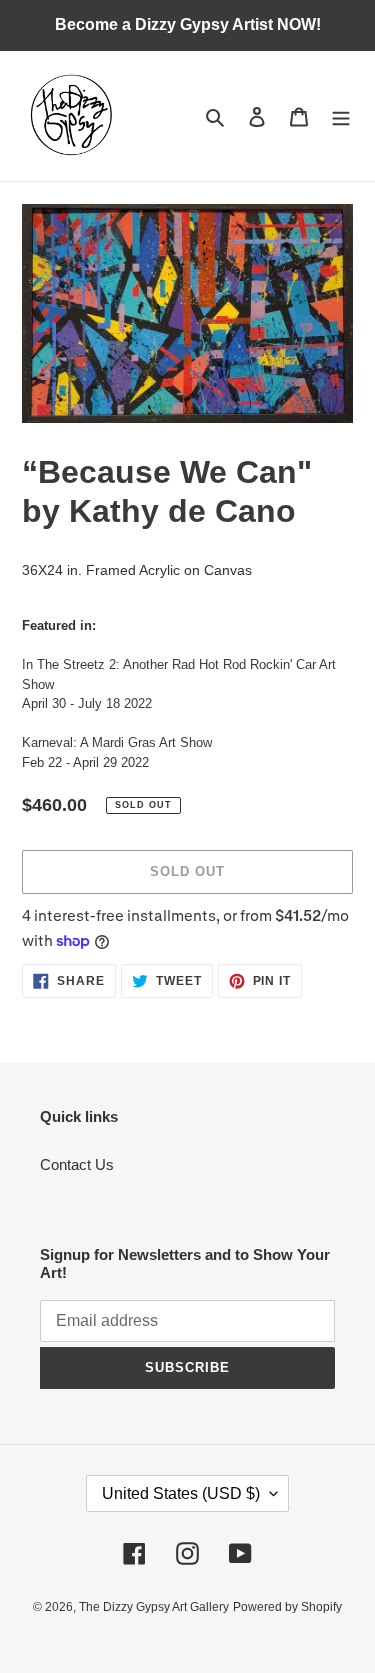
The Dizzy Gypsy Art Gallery (154, 1607)
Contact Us (77, 1164)
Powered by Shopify (287, 1607)
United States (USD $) (181, 1493)
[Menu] (341, 116)
